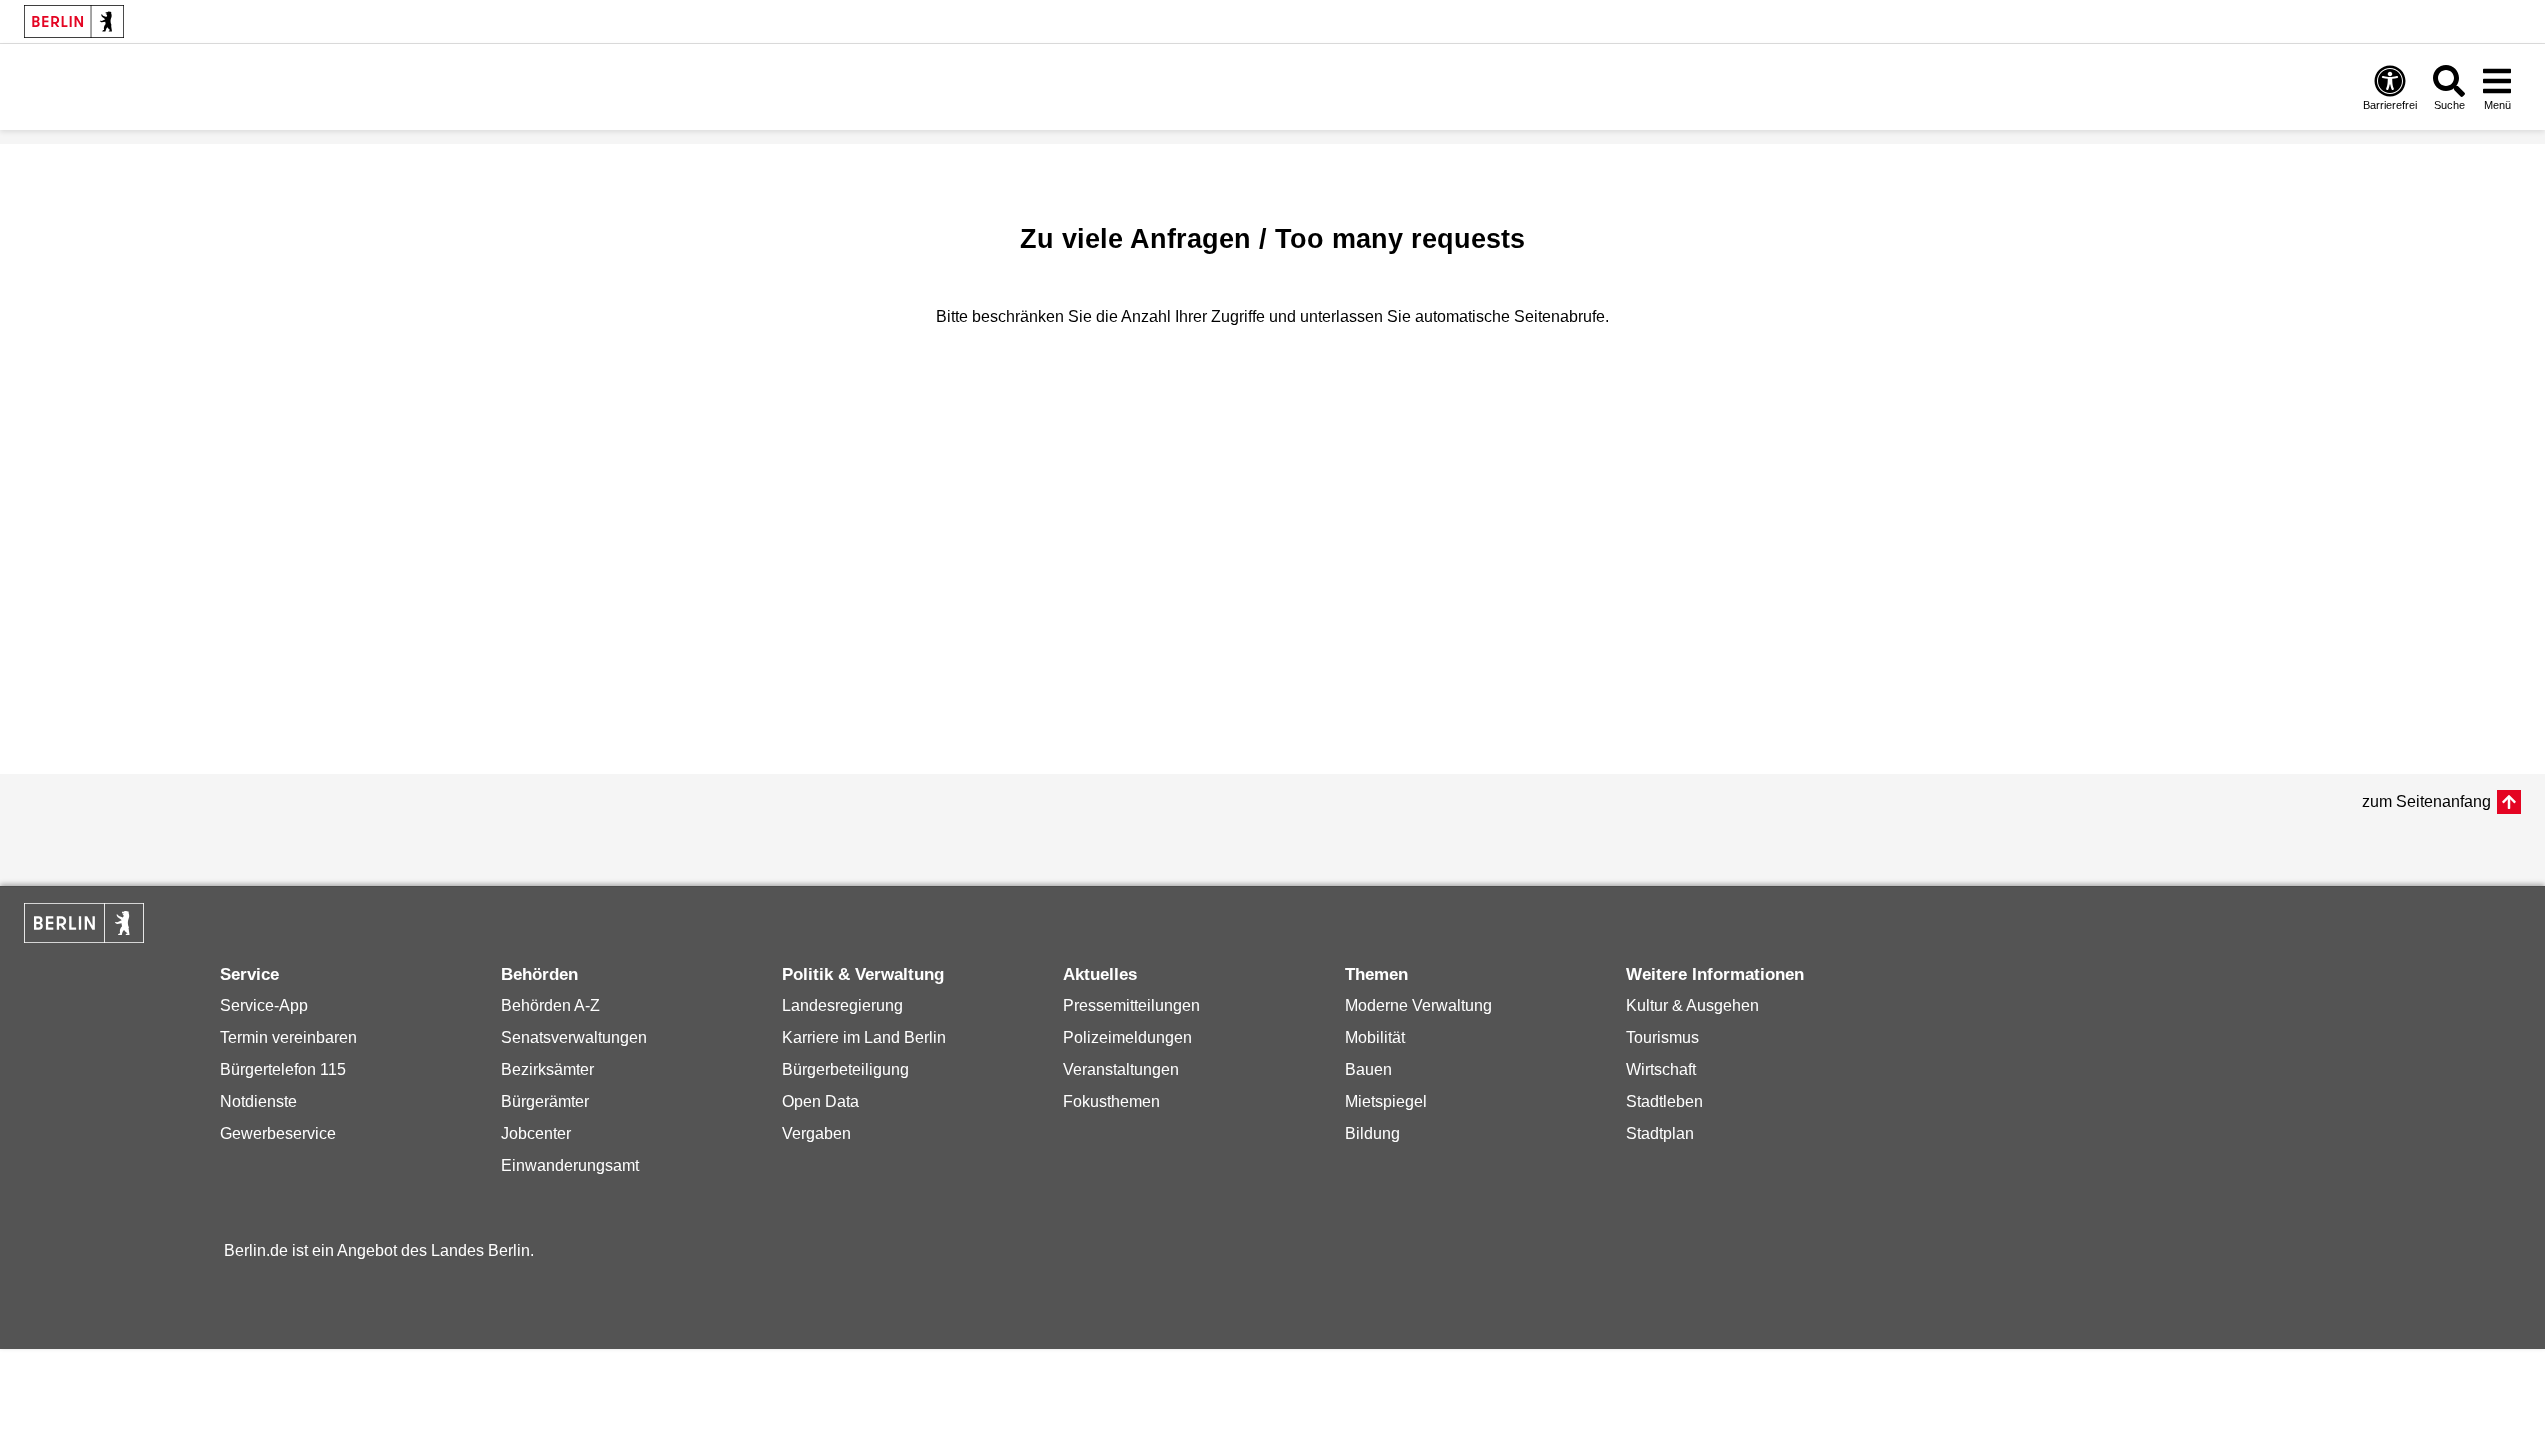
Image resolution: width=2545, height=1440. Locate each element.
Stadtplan (1660, 1133)
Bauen (1368, 1069)
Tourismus (1662, 1037)
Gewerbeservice (278, 1133)
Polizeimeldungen (1127, 1037)
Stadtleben (1664, 1101)
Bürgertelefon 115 (283, 1069)
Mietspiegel (1386, 1101)
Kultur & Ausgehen (1692, 1005)
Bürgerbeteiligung (845, 1069)
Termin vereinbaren (288, 1037)
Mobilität (1375, 1037)
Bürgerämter (545, 1101)
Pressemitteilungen (1131, 1005)
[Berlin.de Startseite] (74, 21)
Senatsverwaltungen (574, 1037)
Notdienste (258, 1101)
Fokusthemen (1111, 1101)
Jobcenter (536, 1133)
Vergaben (816, 1133)
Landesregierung (842, 1005)
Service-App (264, 1005)
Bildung (1372, 1133)
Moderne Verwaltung (1418, 1005)
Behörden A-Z (550, 1005)
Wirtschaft (1661, 1069)
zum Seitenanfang (2426, 801)
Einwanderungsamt (570, 1165)
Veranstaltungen (1121, 1069)
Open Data (820, 1101)
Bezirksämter (547, 1069)
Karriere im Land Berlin (864, 1037)
